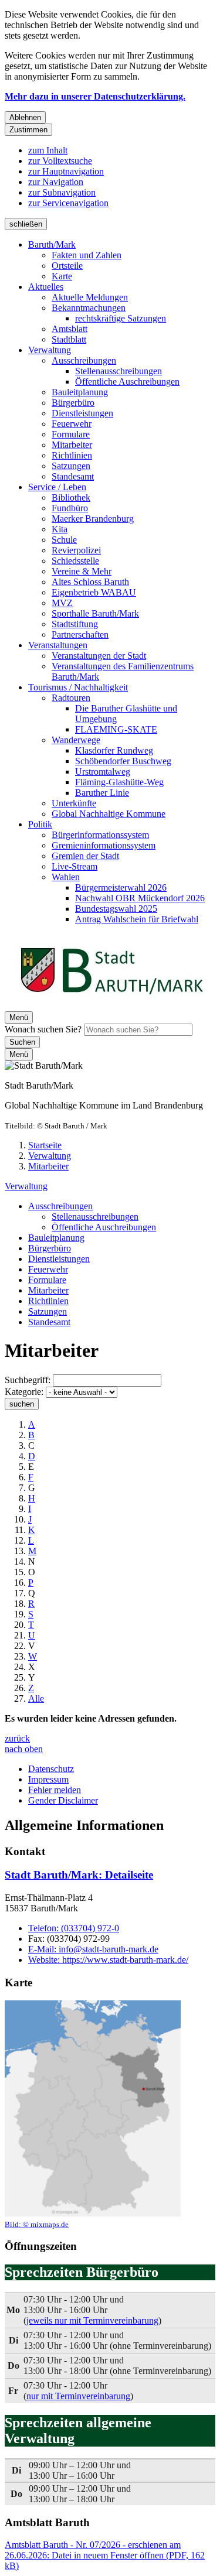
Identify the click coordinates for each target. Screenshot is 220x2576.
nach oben (24, 1749)
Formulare (71, 434)
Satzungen (71, 466)
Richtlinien (72, 455)
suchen (22, 1404)
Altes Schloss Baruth (90, 582)
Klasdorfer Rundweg (114, 750)
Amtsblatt (70, 329)
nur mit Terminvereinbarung (78, 2396)
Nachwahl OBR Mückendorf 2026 (140, 898)
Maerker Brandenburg (93, 519)
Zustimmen (28, 130)
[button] (93, 2115)
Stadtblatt (69, 339)
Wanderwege (76, 740)
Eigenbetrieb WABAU (94, 592)
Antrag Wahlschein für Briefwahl (137, 919)
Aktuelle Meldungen (90, 297)
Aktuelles (46, 287)
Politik (40, 824)
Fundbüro (70, 508)
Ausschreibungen (84, 360)
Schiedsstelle (75, 561)
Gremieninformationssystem (104, 845)
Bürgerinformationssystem (100, 835)
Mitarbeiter (72, 445)
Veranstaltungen (58, 645)
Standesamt (73, 476)
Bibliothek (71, 497)
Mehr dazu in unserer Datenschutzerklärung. (95, 96)
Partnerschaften (80, 634)
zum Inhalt (48, 150)
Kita (60, 529)
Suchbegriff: (28, 1380)
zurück (17, 1738)
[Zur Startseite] (111, 1006)
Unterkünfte (74, 803)
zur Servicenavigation (68, 203)
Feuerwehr (72, 424)
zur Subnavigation (62, 192)
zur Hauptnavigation (66, 171)
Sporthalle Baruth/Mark (95, 613)
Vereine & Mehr (82, 571)
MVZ (62, 603)
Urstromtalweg (103, 772)
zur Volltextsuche (60, 161)
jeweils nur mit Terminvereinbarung (92, 2320)
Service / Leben (57, 487)
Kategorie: (24, 1392)
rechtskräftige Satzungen (121, 318)
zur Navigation (56, 182)
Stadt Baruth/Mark (79, 1875)
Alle (36, 1698)
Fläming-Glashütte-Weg (119, 782)
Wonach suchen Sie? (43, 1029)
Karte (62, 276)
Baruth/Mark (52, 244)
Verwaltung (50, 350)
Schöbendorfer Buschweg (123, 761)
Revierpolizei (76, 550)
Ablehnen (25, 117)
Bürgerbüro (73, 403)
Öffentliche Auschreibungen (127, 382)
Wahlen (66, 877)
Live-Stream (75, 866)
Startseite (45, 1145)
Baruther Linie (102, 793)
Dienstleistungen (82, 413)
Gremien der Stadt (85, 856)
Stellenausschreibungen (119, 371)
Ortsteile (67, 266)
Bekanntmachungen (89, 308)
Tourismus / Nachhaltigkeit (78, 687)
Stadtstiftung (75, 624)
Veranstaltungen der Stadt (99, 656)
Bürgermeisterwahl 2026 (121, 887)
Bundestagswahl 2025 (116, 909)
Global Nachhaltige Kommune (109, 814)
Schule (64, 540)
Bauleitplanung (80, 392)
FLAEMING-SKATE (116, 729)
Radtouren (71, 698)
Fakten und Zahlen (87, 255)
